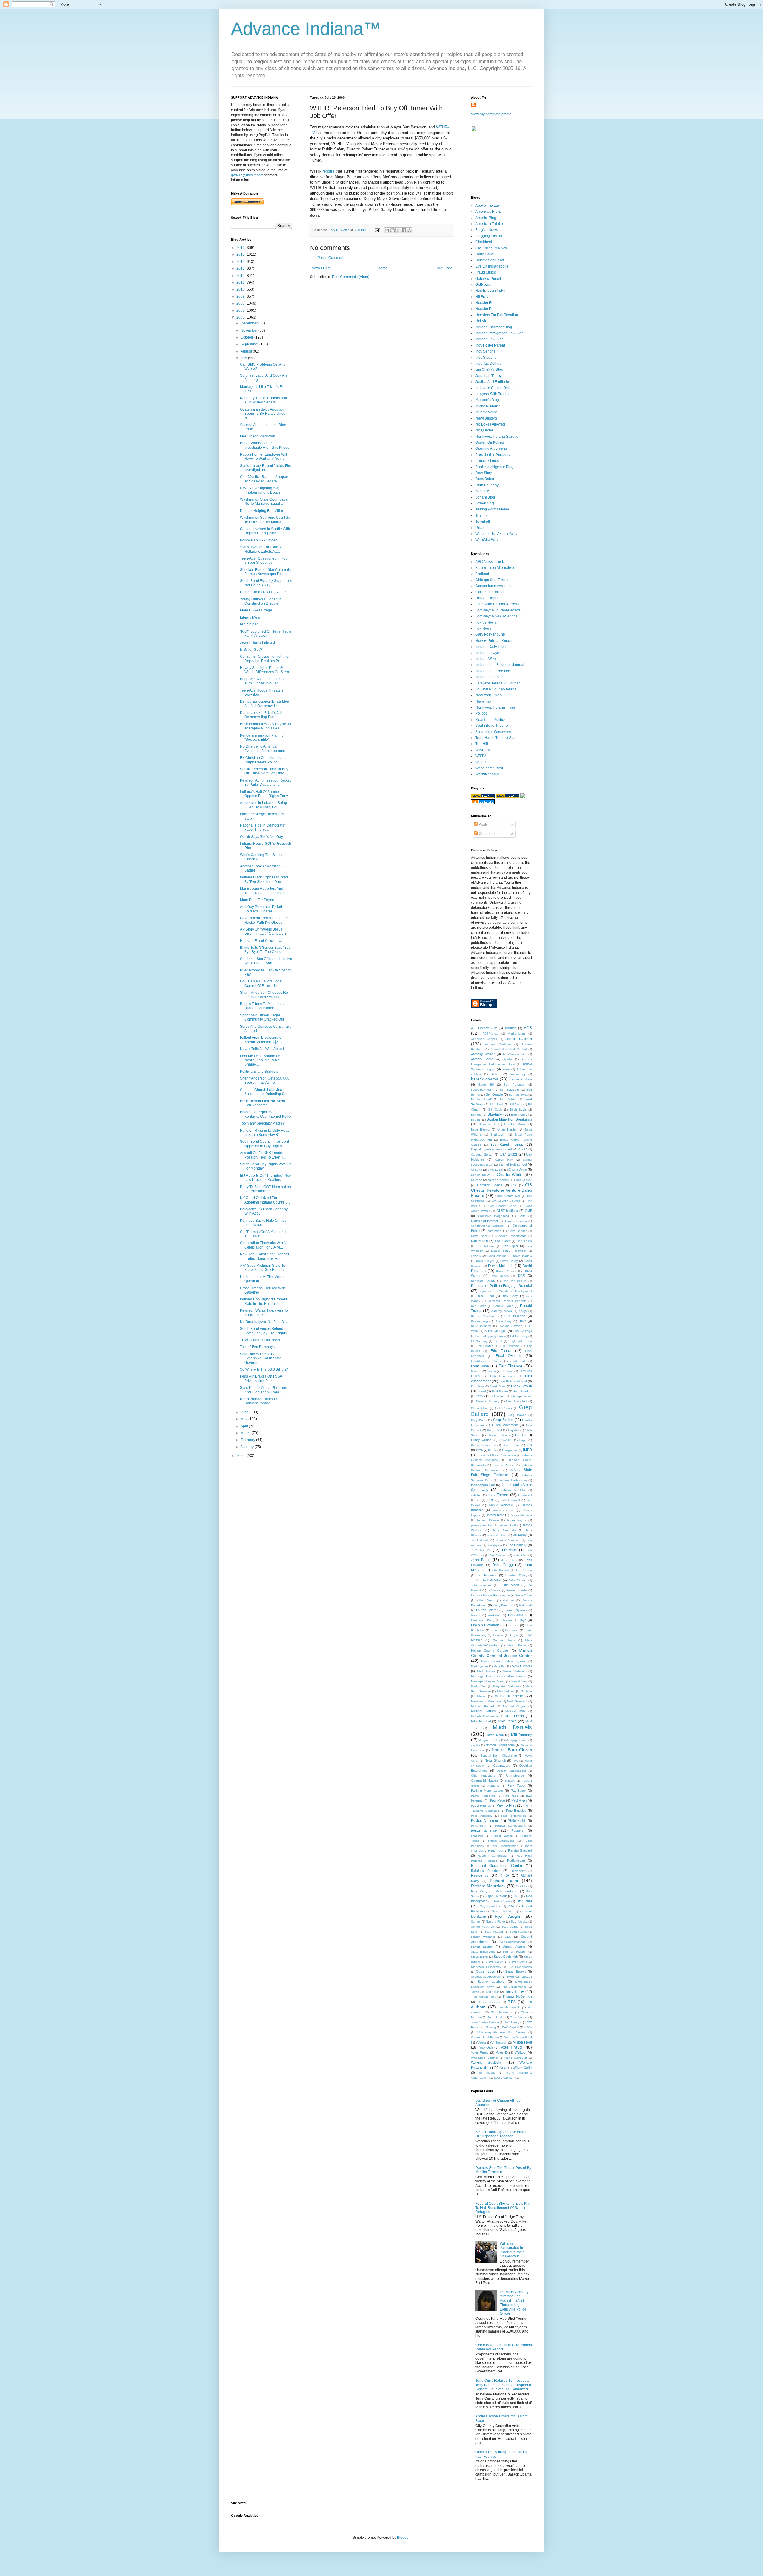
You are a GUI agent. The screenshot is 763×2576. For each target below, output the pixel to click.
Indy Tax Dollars (488, 364)
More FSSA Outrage (256, 610)
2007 (241, 310)
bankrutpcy (518, 1074)
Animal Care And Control (509, 1049)
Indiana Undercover (513, 1480)
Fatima (491, 1371)
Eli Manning (479, 1341)
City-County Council (506, 1201)
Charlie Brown (481, 1175)
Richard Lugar (504, 1881)
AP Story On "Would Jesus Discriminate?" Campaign (263, 931)
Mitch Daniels (512, 1727)
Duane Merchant (483, 1316)
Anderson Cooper (484, 1039)
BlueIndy (495, 1114)
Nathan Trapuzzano (500, 1745)
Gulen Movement (505, 1425)
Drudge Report (487, 598)
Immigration (510, 1450)
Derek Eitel (485, 1296)
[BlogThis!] (393, 230)
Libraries (507, 1620)
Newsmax (483, 701)
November (249, 330)
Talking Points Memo (492, 509)
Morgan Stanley (489, 1740)
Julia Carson (518, 1580)
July (244, 358)
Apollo (508, 1059)
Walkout (521, 2052)
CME (528, 1211)
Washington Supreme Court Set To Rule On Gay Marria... (266, 520)
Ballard (496, 1074)
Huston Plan (511, 1445)
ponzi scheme (484, 1830)
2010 (241, 289)
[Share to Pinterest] (410, 230)
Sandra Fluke (496, 1921)
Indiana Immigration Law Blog (500, 333)
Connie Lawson (516, 1221)
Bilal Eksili (497, 1104)
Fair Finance (511, 1366)
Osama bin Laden (484, 1780)
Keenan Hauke (517, 1590)
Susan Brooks (516, 1971)
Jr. (473, 1580)
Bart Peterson (514, 1084)
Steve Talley (494, 1962)
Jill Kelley (520, 1535)
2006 (241, 317)
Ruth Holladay (487, 485)
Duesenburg (503, 1321)
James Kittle (495, 1515)
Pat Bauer (518, 1791)
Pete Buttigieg (516, 1811)
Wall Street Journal (484, 2058)
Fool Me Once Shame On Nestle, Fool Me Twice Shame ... (260, 1060)
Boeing (476, 1120)
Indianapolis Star (489, 677)
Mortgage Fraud (517, 1740)
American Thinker (490, 224)
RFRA (504, 1875)
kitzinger (508, 1600)
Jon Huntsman (487, 1575)
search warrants (483, 1937)
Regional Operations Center (497, 1866)
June (245, 1412)
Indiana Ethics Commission (497, 1455)
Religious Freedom (486, 1871)
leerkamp (494, 1615)
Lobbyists (512, 1630)
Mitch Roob (495, 1735)
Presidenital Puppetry (493, 455)
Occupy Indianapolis (511, 1771)
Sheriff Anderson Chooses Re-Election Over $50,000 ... (265, 995)
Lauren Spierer (487, 1610)
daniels (476, 1256)
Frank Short (498, 1386)
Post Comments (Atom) (351, 277)
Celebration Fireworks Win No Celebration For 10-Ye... (264, 1245)
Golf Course (504, 1408)
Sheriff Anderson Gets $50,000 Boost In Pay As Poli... (265, 1080)
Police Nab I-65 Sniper (258, 540)
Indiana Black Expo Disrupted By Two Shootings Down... (264, 879)
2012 (241, 276)
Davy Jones (500, 1276)
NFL (515, 1761)
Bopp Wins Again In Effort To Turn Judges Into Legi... (263, 681)
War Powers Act (516, 2058)
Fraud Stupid (486, 272)
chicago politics (498, 1180)
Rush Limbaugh (504, 1911)
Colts (522, 1216)
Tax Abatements (514, 1987)
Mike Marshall (481, 1721)
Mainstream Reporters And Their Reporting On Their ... (264, 891)
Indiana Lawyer (488, 653)
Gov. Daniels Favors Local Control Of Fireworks (261, 983)
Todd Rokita (496, 2017)
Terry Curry (514, 1992)
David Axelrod (497, 1256)
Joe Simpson (499, 1555)
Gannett (500, 1396)
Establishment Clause (486, 1361)
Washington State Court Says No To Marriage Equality (264, 501)
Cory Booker (517, 1231)
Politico (481, 713)
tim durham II (509, 2007)
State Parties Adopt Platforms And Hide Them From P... (263, 1390)
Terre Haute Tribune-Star (496, 738)
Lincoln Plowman (485, 1625)
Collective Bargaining (494, 1216)
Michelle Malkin (488, 406)
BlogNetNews (487, 230)
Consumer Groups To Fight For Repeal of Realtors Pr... (265, 659)
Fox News (483, 628)
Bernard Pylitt (518, 1095)
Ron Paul (524, 1901)
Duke (522, 1321)
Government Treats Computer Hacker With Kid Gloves (264, 920)
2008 (241, 303)
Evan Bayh (480, 1366)
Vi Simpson (499, 2042)
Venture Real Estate (485, 2037)
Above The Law (488, 206)
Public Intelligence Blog (494, 467)
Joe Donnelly (517, 1545)
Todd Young (519, 2017)
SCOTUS (483, 491)
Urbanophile (486, 528)
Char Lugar (495, 1170)
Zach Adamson (504, 2078)
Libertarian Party (483, 1620)
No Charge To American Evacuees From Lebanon (263, 749)
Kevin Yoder (524, 1595)
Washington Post (489, 768)
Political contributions (510, 1826)
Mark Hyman (479, 1666)
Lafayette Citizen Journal (496, 388)
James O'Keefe (488, 1520)
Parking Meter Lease (487, 1791)
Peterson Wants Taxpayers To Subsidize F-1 (264, 1313)
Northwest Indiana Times (496, 707)
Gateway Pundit (488, 279)
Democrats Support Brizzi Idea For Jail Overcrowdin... (265, 704)
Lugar (514, 1635)
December (249, 323)
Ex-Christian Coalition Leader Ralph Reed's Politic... (264, 760)
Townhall (483, 521)
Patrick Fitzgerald (483, 1796)
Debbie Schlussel (490, 260)
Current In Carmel (490, 592)
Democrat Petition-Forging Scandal (501, 1286)
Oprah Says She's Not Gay (261, 837)
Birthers (476, 1115)
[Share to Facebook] (404, 230)
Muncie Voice (486, 412)
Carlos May (504, 1160)
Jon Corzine (524, 1570)
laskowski (526, 1605)
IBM (529, 1445)
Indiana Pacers (504, 1465)
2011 (241, 282)
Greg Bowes (517, 1415)
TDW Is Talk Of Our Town (260, 1340)
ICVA (479, 1450)
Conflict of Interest (484, 1221)
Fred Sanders (523, 1391)
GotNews (483, 285)
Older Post (443, 268)
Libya (522, 1620)
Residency (480, 1875)
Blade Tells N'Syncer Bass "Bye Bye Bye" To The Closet (265, 950)
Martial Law (519, 1681)
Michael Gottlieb (483, 1711)
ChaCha (477, 1170)
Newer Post (321, 268)
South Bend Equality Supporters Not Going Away (266, 583)
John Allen (520, 1555)
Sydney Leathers (491, 1982)
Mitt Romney (522, 1735)
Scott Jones (510, 1927)
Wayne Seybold (486, 2063)
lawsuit (476, 1615)
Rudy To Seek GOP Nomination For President (265, 1189)
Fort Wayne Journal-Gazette (498, 610)
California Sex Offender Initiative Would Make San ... (266, 961)
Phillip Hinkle (517, 1821)
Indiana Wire (486, 659)
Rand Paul (496, 1851)
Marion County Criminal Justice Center (501, 1653)
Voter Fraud (480, 2052)
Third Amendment (483, 1997)
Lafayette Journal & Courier (498, 683)
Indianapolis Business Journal (500, 665)
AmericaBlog (486, 218)
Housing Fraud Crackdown (262, 941)
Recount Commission (493, 1856)
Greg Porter (479, 1420)
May (244, 1419)
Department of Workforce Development (505, 1291)
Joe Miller (509, 1550)
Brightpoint (498, 1135)
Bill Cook (495, 1110)
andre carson (519, 1038)
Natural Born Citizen (512, 1750)
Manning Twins (504, 1640)
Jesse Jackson (497, 1535)
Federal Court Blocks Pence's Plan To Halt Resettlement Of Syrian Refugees (503, 2208)
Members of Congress (486, 1701)
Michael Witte (515, 1711)
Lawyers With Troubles (494, 394)
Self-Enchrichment (512, 1942)
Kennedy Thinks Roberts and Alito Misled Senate (263, 400)
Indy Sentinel (486, 351)
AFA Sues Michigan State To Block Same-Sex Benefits (263, 1268)
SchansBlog (485, 497)
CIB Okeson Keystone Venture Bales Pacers (501, 1190)
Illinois (492, 1450)
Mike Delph (515, 1716)
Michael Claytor (514, 1706)
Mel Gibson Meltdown (258, 436)
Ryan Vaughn (508, 1916)
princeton (477, 1836)
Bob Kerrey (519, 1115)
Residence (518, 1871)
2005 (241, 1456)
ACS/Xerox (490, 1034)
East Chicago (523, 1331)
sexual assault (482, 1946)
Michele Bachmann (484, 1716)
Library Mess (250, 617)
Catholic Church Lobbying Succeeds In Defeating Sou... (266, 1092)
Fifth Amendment (503, 1376)
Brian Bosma (480, 1129)
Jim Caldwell (480, 1540)
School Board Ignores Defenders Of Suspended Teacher (502, 2134)
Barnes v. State (521, 1079)
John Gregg (503, 1565)
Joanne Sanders (508, 1540)
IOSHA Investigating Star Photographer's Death (260, 490)
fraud (482, 1391)
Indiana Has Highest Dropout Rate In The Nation (263, 1301)
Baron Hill (486, 1084)
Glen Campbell (517, 1401)
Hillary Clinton (481, 1440)
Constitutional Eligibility (487, 1226)
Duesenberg (479, 1321)
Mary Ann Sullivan (506, 1686)
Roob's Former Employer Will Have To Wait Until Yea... (263, 456)
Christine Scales (490, 1185)
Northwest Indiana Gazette (497, 437)
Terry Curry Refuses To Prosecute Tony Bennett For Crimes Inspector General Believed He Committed (503, 2385)
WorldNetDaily (487, 774)
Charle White (518, 1170)
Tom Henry (512, 2022)
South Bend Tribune (492, 726)
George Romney (488, 1401)
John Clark (509, 1560)
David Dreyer (485, 1261)
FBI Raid (508, 1371)
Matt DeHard (506, 1691)
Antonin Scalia (482, 1059)
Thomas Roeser (489, 2002)
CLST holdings (507, 1211)
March (246, 1433)
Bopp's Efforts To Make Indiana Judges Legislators (265, 1006)
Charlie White (510, 1174)
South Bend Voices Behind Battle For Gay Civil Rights (263, 1331)
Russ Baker (485, 479)
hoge (523, 1440)
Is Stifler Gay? (251, 650)
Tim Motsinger (502, 2012)
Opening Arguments (491, 448)
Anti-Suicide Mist (515, 1054)
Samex (476, 1921)
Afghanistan (517, 1034)
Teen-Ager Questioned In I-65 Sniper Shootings (264, 560)
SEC (508, 1937)
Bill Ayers (516, 1104)
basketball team (482, 1090)
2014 (241, 262)
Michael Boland (482, 1706)
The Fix (481, 515)
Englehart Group (520, 1341)
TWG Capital (510, 2027)
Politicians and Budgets (259, 1072)
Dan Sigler (510, 1246)
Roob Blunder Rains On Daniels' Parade (259, 1401)
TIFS (512, 2002)
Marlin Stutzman (514, 1671)
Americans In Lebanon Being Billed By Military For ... (263, 805)
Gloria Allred (480, 1408)
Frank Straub (522, 1386)
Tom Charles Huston (485, 2022)
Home (383, 268)
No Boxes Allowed (490, 424)
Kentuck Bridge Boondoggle (490, 1595)
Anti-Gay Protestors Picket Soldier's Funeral (261, 909)
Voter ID (502, 2052)
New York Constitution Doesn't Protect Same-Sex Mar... (264, 1256)
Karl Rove (494, 1590)
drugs (523, 1311)
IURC (490, 1500)
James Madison (521, 1515)
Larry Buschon (503, 1605)
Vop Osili (486, 2047)
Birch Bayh (518, 1110)
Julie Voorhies (481, 1585)
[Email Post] (377, 230)
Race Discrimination (504, 1846)
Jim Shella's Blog (489, 369)
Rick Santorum (507, 1891)
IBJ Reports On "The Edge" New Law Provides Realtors (266, 1178)
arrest (506, 1069)
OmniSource (515, 1775)
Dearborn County (483, 1281)
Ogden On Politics (490, 442)
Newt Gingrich (495, 1760)
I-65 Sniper (249, 624)
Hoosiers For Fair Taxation (497, 315)
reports (328, 171)
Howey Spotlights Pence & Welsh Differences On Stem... (266, 670)
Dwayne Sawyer (510, 1326)
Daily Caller (485, 254)
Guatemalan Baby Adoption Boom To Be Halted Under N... (263, 414)
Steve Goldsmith (506, 1957)
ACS (528, 1028)
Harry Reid (494, 1430)
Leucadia (516, 1615)
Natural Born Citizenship (499, 1756)
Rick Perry (479, 1891)
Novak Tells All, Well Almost (262, 1049)
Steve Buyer (480, 1957)
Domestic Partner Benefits (507, 1301)
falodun (476, 1371)
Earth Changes (495, 1331)
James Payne (516, 1520)
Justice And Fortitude (492, 382)
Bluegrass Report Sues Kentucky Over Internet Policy (266, 1114)
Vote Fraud (511, 2047)
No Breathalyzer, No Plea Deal (265, 1322)
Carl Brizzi (508, 1154)
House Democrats (483, 1445)
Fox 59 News (486, 622)
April (245, 1426)
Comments (487, 834)
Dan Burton (479, 1241)
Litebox (514, 1625)
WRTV (481, 756)
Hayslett (514, 1430)
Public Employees (501, 1841)
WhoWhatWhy (487, 540)
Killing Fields (486, 1600)
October (247, 337)
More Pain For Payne (257, 900)
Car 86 (523, 1149)
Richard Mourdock (488, 1886)
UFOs (528, 2027)
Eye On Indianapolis (492, 266)
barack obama (485, 1079)
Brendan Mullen (515, 1124)
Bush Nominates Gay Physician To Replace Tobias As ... (265, 726)
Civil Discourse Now (492, 248)
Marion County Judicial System (504, 1661)
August (247, 351)
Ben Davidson (510, 1090)
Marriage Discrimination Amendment (498, 1676)
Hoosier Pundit (487, 309)
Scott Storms (519, 1932)
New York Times (488, 695)
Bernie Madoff (481, 1099)
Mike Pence (507, 1721)
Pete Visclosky (482, 1816)
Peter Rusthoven (513, 1816)
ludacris (498, 1635)
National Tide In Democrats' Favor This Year (262, 827)
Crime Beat (479, 1236)
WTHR (481, 762)
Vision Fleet (523, 2042)
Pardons (493, 1786)
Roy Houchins (490, 1906)
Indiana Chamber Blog (494, 327)
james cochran (504, 1510)
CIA (514, 1185)
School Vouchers (483, 1927)
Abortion (510, 1028)
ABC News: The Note (493, 562)
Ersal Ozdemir (509, 1356)
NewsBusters (486, 418)
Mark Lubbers (522, 1666)
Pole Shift (479, 1826)
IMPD (528, 1450)
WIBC (503, 2068)
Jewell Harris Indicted (257, 642)
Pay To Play (506, 1805)
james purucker (482, 1525)
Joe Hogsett (481, 1550)
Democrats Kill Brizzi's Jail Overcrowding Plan (261, 715)
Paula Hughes (481, 1806)
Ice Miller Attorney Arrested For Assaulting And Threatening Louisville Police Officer (514, 2303)
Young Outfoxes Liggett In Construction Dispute (261, 601)
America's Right (488, 212)
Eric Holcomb (510, 1346)
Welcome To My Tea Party (496, 534)
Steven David (518, 1962)
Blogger (403, 2538)
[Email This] (387, 230)
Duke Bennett (481, 1326)
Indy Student (486, 358)
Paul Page (497, 1800)
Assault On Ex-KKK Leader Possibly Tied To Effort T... (263, 1155)
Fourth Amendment (513, 1381)
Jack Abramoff (511, 1500)
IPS (478, 1500)
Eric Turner (501, 1351)
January (248, 1447)
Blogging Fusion (489, 236)
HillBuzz (482, 297)
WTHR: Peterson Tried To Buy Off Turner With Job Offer (264, 771)
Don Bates (479, 1306)
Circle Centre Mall (508, 1196)
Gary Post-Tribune (490, 634)
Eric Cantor (485, 1346)
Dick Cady (510, 1296)
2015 (241, 254)
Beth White (508, 1099)
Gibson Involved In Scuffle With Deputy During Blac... (265, 531)
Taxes (475, 1992)
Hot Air (481, 321)
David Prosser (506, 1271)
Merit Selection (517, 1701)
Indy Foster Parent (490, 345)
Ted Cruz (492, 1992)
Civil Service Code (502, 1206)
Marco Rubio (517, 1645)
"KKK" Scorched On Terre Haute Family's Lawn (266, 633)
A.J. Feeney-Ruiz (484, 1028)
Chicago (477, 1180)
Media (481, 1696)
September (250, 344)
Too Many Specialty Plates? (262, 1123)
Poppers (518, 1830)
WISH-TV (483, 750)
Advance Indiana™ (306, 29)
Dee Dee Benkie (515, 1281)
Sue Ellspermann (520, 1967)
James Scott (507, 1525)
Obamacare (502, 1766)
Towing (491, 2027)
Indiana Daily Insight (492, 647)
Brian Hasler (507, 1129)
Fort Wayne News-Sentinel (497, 616)
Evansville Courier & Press (497, 604)
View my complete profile (491, 114)
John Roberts (500, 1570)
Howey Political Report (494, 641)
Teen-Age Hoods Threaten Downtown (261, 692)
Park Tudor (517, 1785)
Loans (495, 1630)
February (248, 1440)
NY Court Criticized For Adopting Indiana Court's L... (265, 1200)
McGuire (526, 1691)
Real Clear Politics (490, 720)
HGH (519, 1435)
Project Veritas (502, 1836)
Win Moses (487, 2073)
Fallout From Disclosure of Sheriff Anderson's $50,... (262, 1040)
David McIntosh (501, 1266)
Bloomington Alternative (495, 568)
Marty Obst (479, 1686)
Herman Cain (497, 1435)
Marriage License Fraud (488, 1681)
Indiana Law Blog (490, 339)
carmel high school (513, 1164)
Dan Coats (503, 1241)
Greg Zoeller (503, 1420)
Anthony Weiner (483, 1054)
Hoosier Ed (484, 303)
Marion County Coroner (490, 1650)
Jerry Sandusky (504, 1530)
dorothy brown (502, 1311)
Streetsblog (485, 503)
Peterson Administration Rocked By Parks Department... (266, 782)
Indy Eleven (498, 1495)
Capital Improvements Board (491, 1149)
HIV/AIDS (506, 1440)
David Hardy (509, 1261)
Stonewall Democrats (486, 1967)
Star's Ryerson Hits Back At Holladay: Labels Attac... (262, 549)
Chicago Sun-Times (491, 580)
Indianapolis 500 (483, 1485)
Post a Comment (331, 258)
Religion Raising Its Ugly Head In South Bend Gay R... (265, 1133)
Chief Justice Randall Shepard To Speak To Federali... (265, 479)
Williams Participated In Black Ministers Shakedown (512, 2250)
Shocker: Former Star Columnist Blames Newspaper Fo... (266, 572)
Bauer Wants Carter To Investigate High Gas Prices (265, 445)
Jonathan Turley (488, 376)
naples (476, 1745)
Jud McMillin (491, 1580)
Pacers (510, 1781)
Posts (483, 824)
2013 (241, 268)
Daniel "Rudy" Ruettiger (509, 1251)
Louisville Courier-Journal (496, 689)
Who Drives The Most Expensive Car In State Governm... (261, 1358)
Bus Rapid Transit (507, 1145)
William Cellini (522, 2068)
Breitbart (482, 574)
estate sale (518, 1361)
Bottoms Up (488, 1124)
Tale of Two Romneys (257, 1347)
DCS (521, 1276)
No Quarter (484, 430)
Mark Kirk (500, 1666)
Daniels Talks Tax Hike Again (263, 592)
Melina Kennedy (509, 1696)
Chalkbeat (484, 242)
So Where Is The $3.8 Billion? (264, 1369)
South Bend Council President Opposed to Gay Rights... (264, 1144)
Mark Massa (486, 1671)
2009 (241, 296)
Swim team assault (519, 1977)
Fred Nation (500, 1391)
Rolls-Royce (502, 1901)
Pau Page (511, 1796)
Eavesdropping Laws (490, 1336)
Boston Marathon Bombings (510, 1119)
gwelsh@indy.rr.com (247, 175)
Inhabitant (525, 1495)
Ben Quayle (494, 1094)
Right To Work (496, 1896)
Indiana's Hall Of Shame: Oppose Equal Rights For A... (265, 794)
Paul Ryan (519, 1800)
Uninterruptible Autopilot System (501, 2032)
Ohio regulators (483, 1775)
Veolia (482, 2042)
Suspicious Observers (493, 732)
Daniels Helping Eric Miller (262, 511)
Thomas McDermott (517, 1996)
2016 (241, 248)
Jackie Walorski (501, 1505)
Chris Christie (523, 1180)
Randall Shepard (520, 1850)
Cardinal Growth (482, 1155)
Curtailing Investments (511, 1236)
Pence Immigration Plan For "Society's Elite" (262, 737)
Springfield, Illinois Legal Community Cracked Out (262, 1017)
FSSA (480, 1396)
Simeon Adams (514, 1946)
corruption (494, 1231)
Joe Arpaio (494, 1545)
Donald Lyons (503, 1306)
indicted (476, 1495)
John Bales (481, 1560)
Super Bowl (486, 1971)
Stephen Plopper (514, 1952)
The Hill (482, 744)
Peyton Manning (484, 1821)
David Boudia (522, 1256)
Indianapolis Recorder (493, 671)
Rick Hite (522, 1886)
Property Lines (487, 461)
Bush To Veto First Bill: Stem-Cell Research (263, 1103)
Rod (517, 1896)
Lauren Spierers (516, 1610)
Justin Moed (509, 1585)
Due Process (515, 1316)
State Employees (483, 1952)
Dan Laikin (524, 1241)
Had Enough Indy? (491, 291)
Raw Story (484, 473)
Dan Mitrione (486, 1246)
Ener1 (498, 1341)
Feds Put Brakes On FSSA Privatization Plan (261, 1378)
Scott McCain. (494, 1932)
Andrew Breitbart (498, 1044)
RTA (511, 1906)
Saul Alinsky (519, 1921)
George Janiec (522, 1396)
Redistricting (516, 1861)
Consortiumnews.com (493, 586)
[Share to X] (398, 230)
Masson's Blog (487, 400)
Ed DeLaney (519, 1336)
